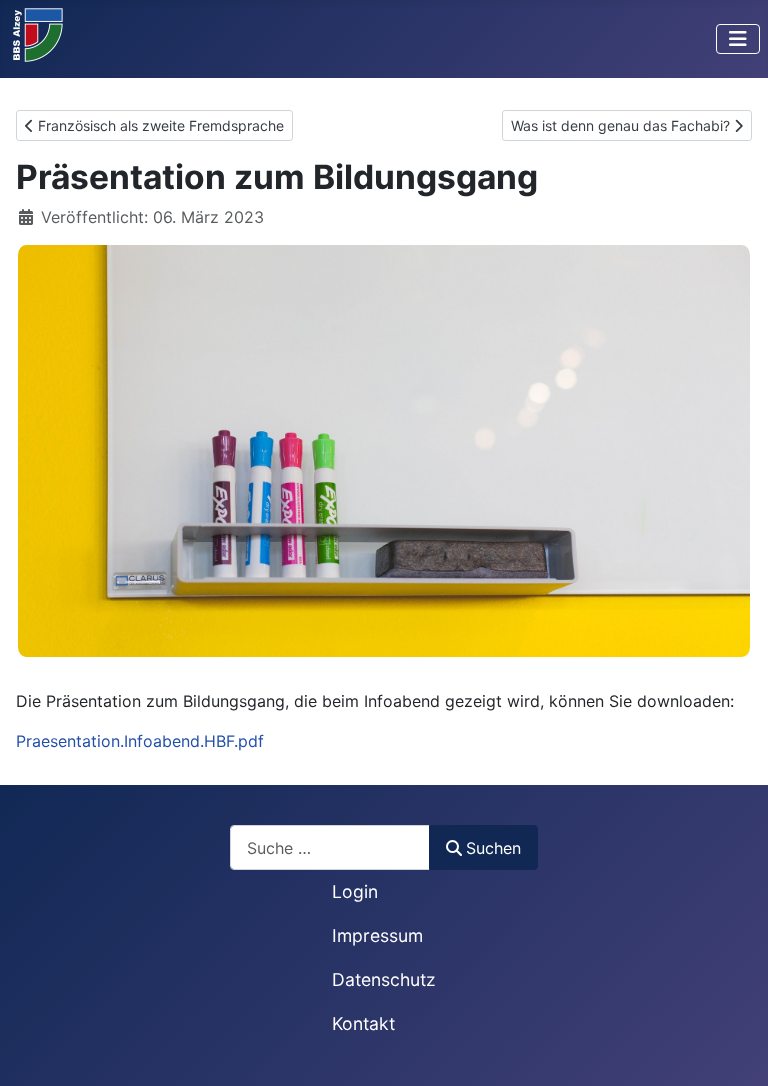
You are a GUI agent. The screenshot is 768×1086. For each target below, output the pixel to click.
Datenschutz (384, 979)
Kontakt (363, 1023)
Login (355, 891)
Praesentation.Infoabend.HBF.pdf (140, 741)
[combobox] (330, 847)
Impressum (377, 935)
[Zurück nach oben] (733, 1049)
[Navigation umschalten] (738, 39)
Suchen (493, 848)
